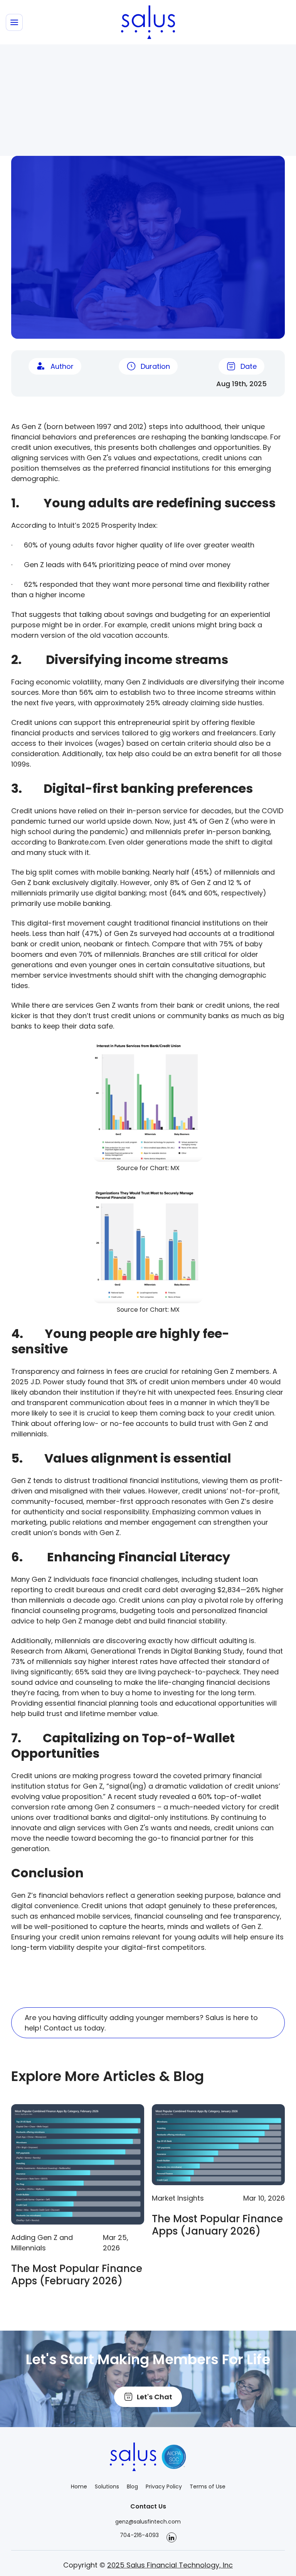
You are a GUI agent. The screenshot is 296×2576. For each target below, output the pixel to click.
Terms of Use (208, 2486)
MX (175, 1168)
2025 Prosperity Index (119, 525)
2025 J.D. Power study (48, 1382)
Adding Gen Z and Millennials (42, 2243)
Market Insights (178, 2198)
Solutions (107, 2486)
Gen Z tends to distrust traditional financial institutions (105, 1481)
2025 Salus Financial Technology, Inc (170, 2565)
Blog (132, 2486)
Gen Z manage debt (97, 1621)
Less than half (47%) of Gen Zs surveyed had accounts (127, 933)
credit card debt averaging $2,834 (181, 1590)
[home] (148, 22)
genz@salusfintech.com (148, 2522)
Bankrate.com (82, 842)
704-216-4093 (139, 2535)
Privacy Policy (164, 2486)
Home (79, 2486)
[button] (14, 22)
